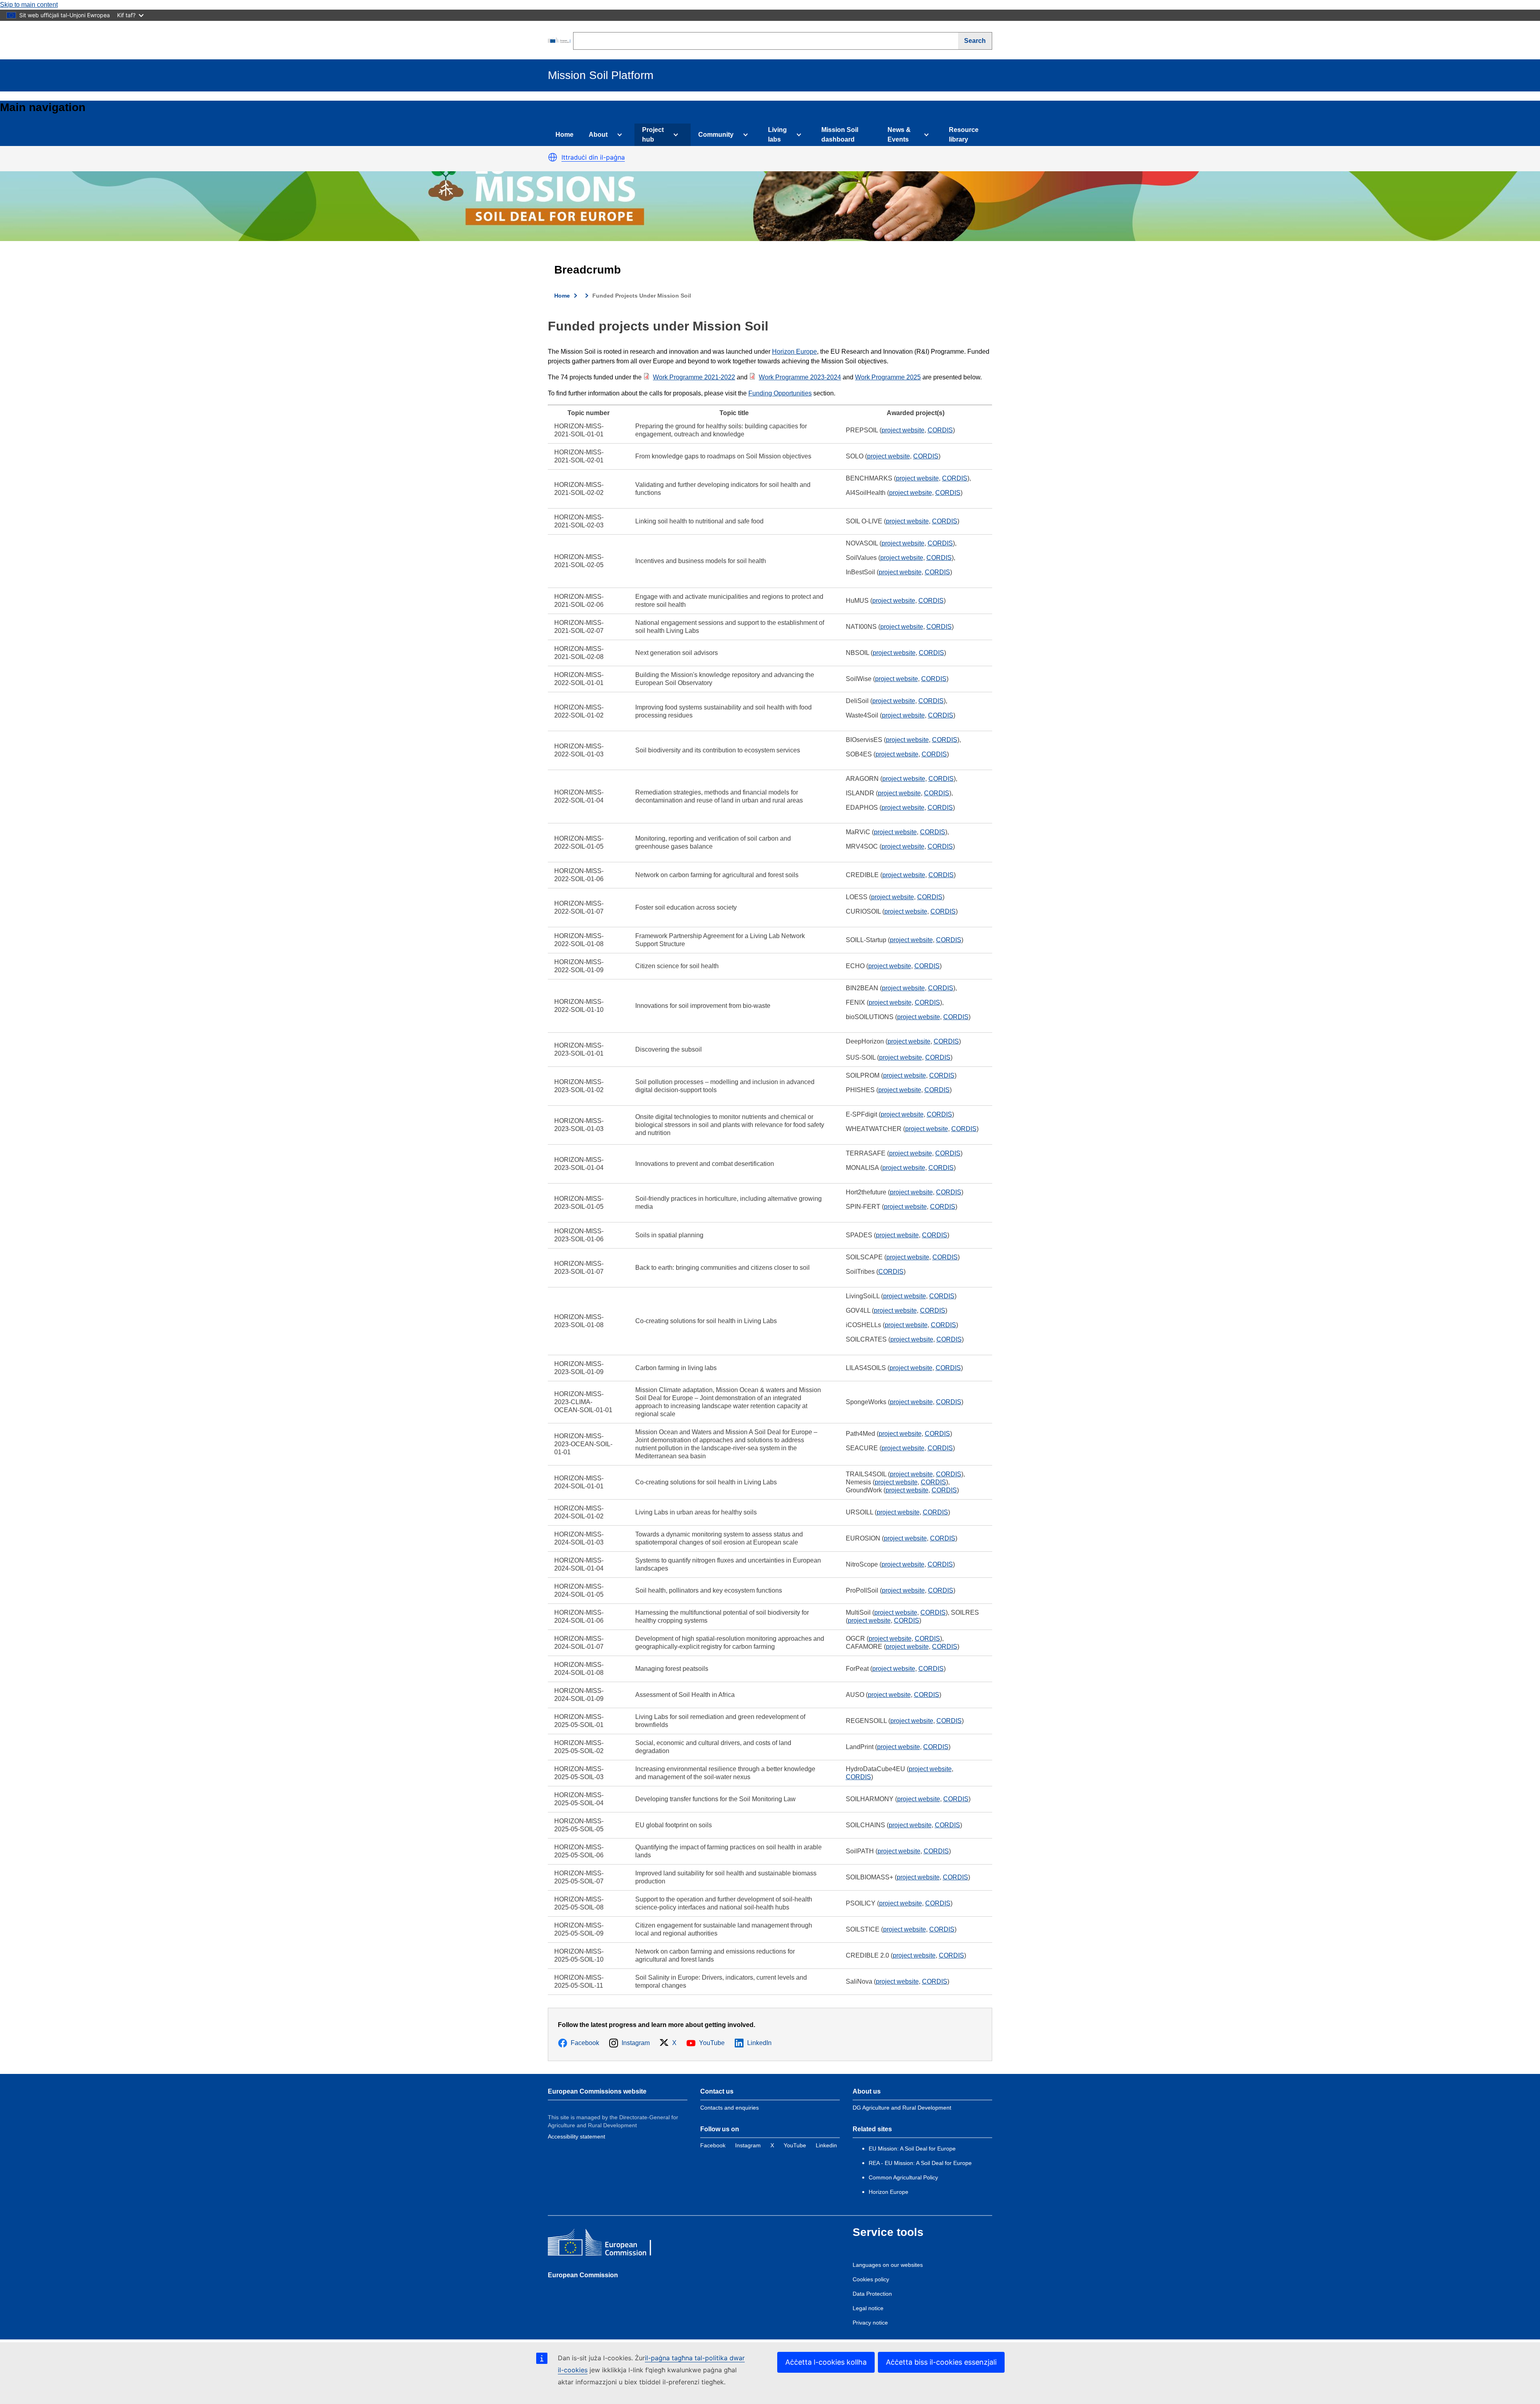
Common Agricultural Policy (903, 2177)
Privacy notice (870, 2323)
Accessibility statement (576, 2136)
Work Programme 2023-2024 (800, 377)
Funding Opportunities (780, 393)
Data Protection (872, 2294)
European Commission (583, 2275)
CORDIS (940, 430)
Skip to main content (29, 5)
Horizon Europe (794, 352)
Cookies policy (871, 2279)
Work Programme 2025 (888, 377)
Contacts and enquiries (729, 2108)
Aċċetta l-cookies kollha (826, 2362)
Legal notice (868, 2308)
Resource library (964, 135)
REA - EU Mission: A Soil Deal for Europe (920, 2163)
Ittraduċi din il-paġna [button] (593, 157)
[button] (553, 157)
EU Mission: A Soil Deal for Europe (913, 2149)
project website (903, 430)
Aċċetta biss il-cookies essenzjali (941, 2362)
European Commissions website (597, 2091)
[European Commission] (560, 40)
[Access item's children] (618, 135)
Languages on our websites (888, 2265)
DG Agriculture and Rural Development (902, 2108)
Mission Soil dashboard (840, 135)
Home (564, 135)
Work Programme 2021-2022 (694, 377)
